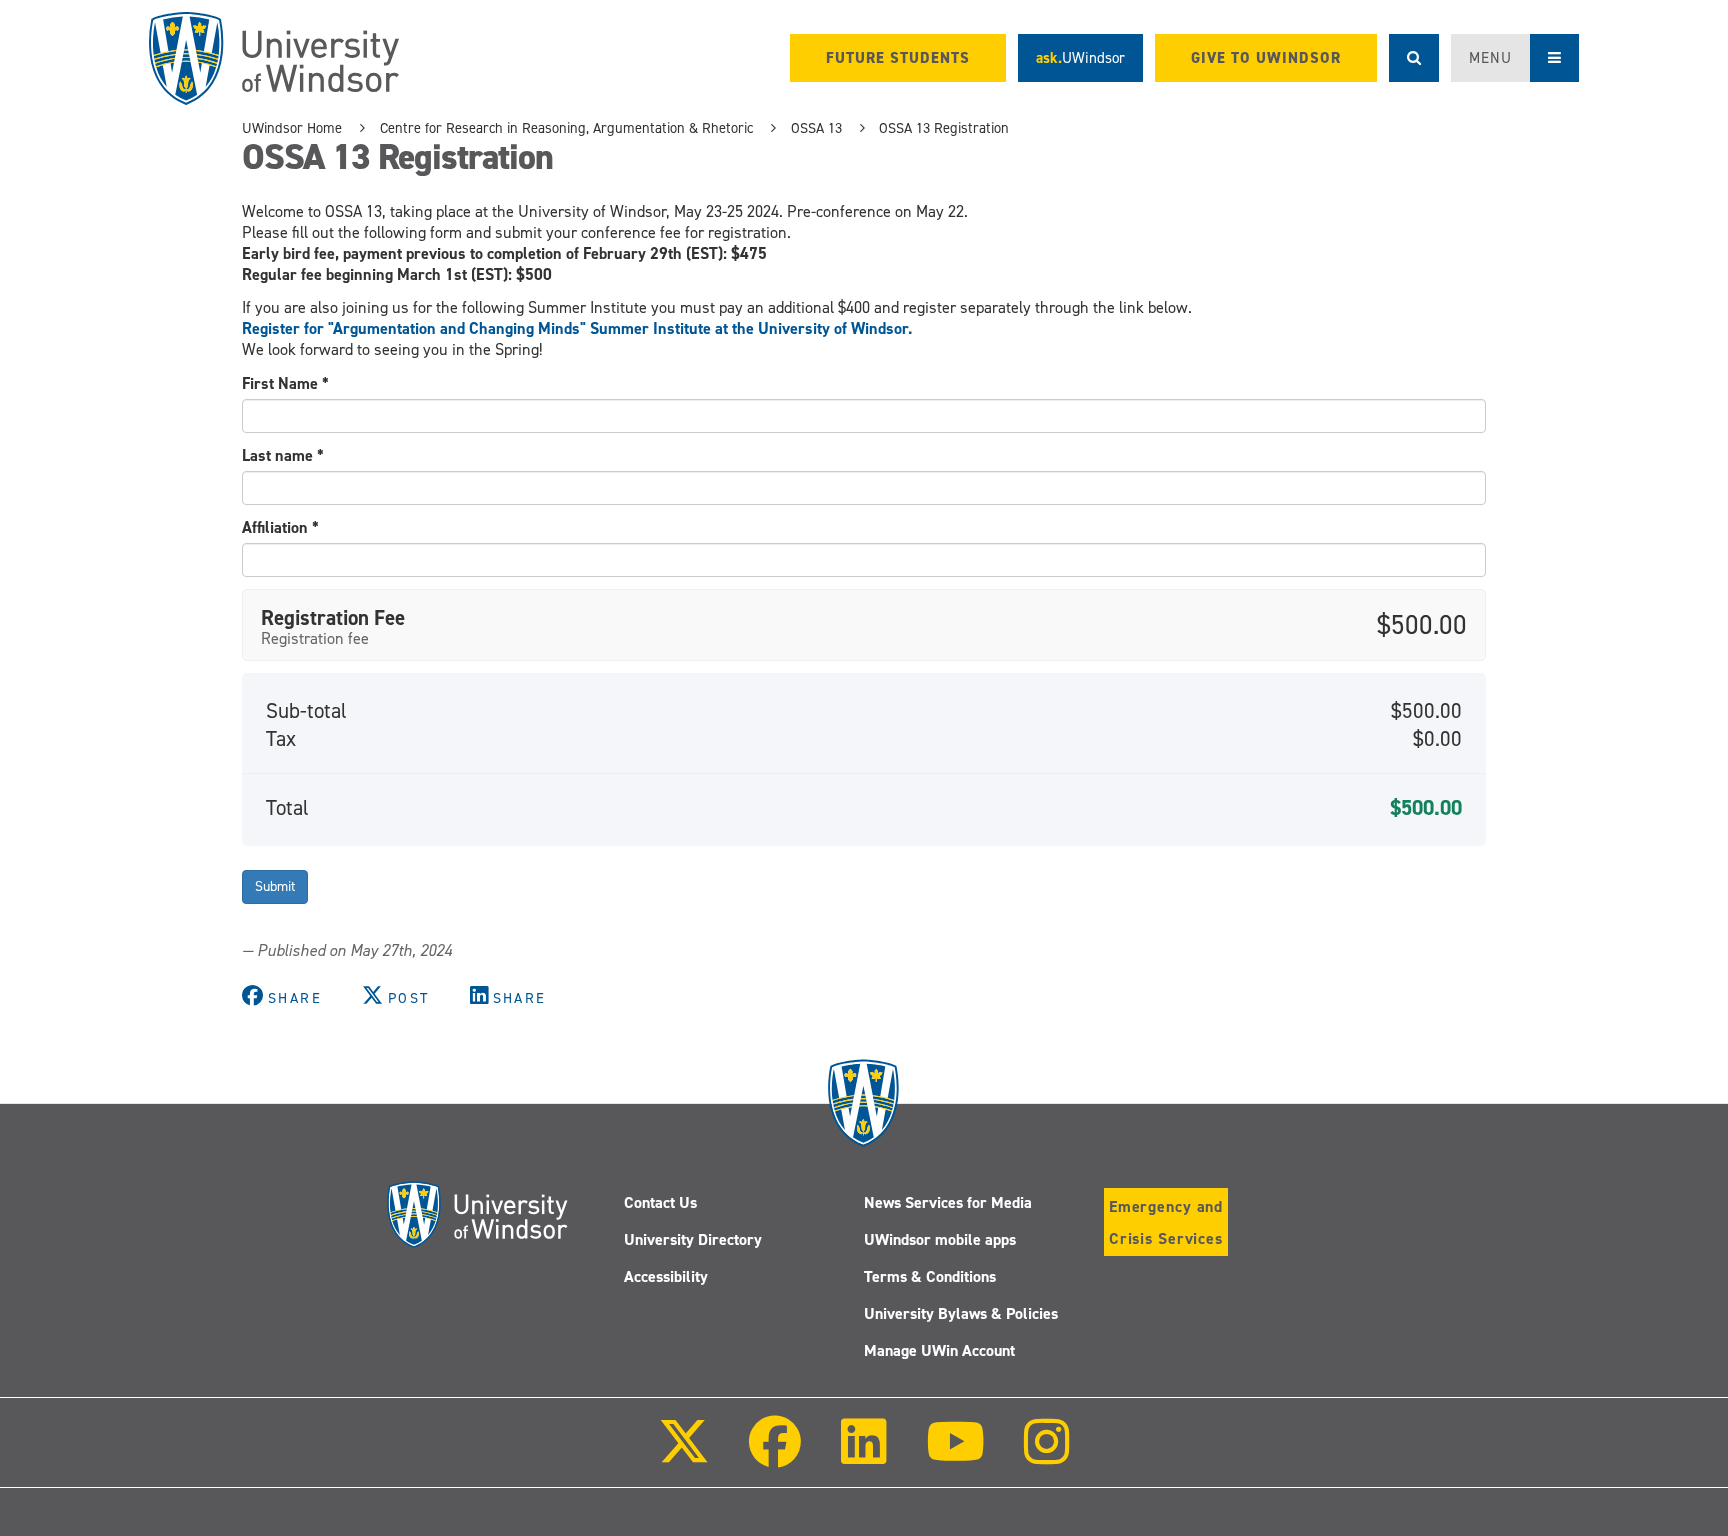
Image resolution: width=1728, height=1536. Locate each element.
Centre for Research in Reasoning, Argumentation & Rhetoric (566, 128)
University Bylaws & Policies (961, 1313)
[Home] (274, 58)
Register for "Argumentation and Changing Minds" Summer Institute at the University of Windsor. (577, 328)
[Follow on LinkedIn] (863, 1455)
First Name (285, 383)
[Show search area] (1414, 58)
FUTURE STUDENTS (898, 58)
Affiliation (280, 527)
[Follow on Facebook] (775, 1455)
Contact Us (660, 1202)
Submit (275, 886)
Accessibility (666, 1276)
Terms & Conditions (930, 1276)
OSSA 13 (816, 128)
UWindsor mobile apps (940, 1239)
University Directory (693, 1239)
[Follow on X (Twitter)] (684, 1455)
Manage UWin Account (939, 1350)
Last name (283, 455)
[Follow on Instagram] (1047, 1455)
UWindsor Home (292, 128)
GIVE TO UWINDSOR (1266, 58)
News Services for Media (948, 1202)
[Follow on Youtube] (955, 1455)
